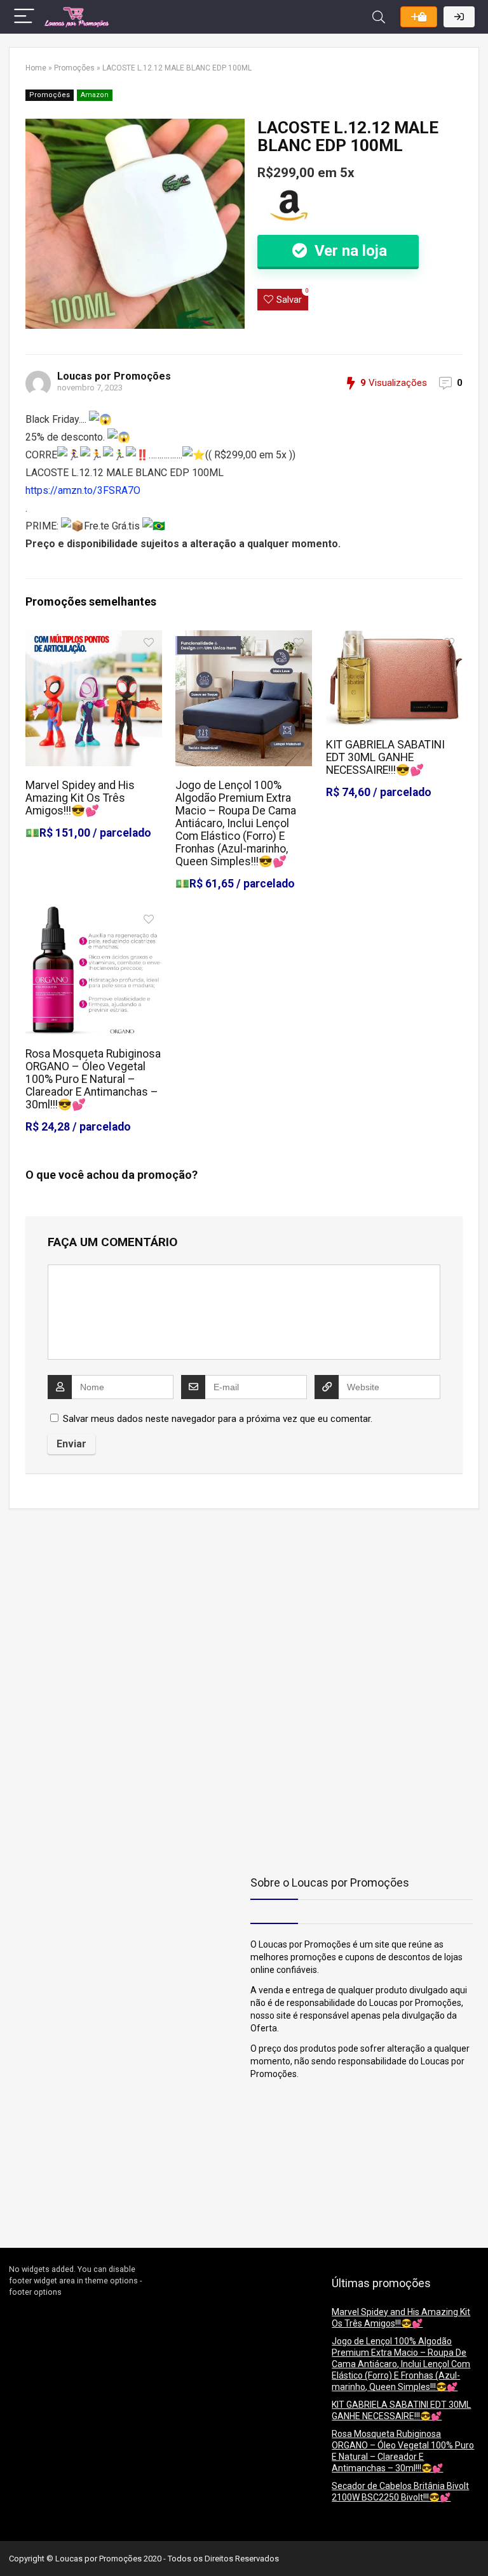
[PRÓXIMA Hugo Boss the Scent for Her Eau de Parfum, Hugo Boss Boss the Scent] (475, 2544)
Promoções (74, 68)
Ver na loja (349, 251)
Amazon (95, 95)
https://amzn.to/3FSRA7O (83, 490)
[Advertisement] (88, 1607)
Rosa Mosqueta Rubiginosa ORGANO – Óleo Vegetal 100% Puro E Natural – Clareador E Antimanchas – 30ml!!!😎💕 (93, 1079)
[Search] (379, 17)
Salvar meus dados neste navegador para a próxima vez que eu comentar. (218, 1419)
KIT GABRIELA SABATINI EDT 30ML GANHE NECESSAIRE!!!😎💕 (385, 757)
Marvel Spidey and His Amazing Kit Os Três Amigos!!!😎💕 (80, 798)
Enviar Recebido (419, 17)
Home (36, 68)
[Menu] (24, 17)
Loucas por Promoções (114, 376)
